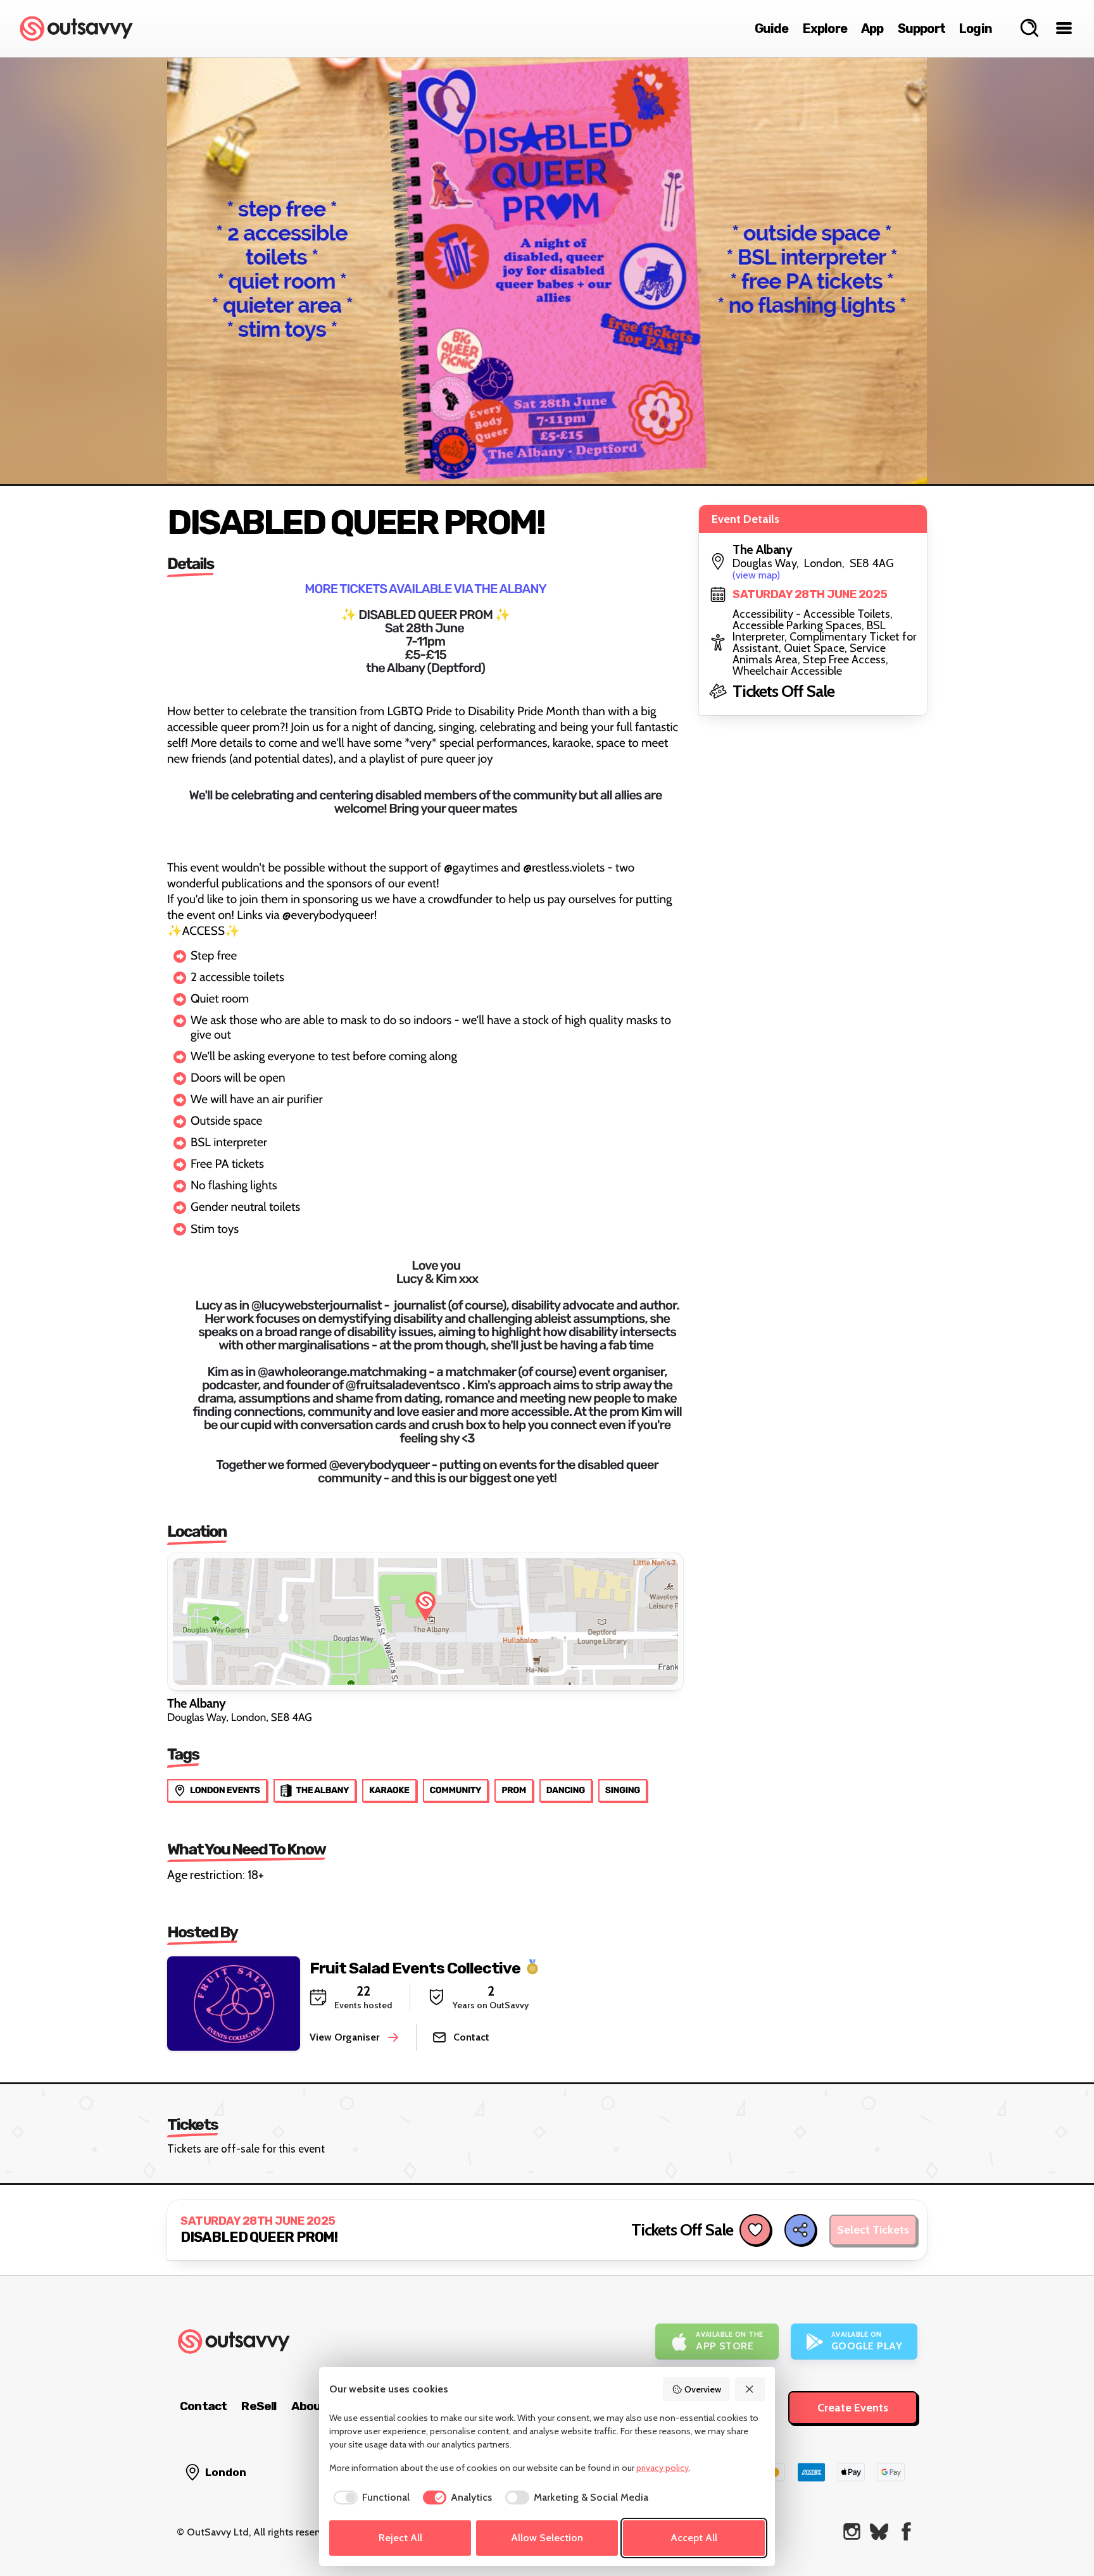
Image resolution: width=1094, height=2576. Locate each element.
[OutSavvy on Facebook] (906, 2531)
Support (921, 28)
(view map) (756, 575)
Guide (772, 28)
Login (976, 28)
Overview (703, 2389)
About (309, 2406)
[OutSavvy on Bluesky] (879, 2531)
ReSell (259, 2406)
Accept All (694, 2538)
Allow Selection (547, 2538)
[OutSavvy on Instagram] (852, 2531)
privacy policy (663, 2468)
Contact (203, 2406)
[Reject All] (750, 2389)
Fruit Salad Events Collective (415, 1967)
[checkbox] (369, 2498)
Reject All (400, 2538)
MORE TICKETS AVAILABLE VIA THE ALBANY (425, 589)
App (872, 28)
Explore (825, 28)
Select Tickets (873, 2230)
